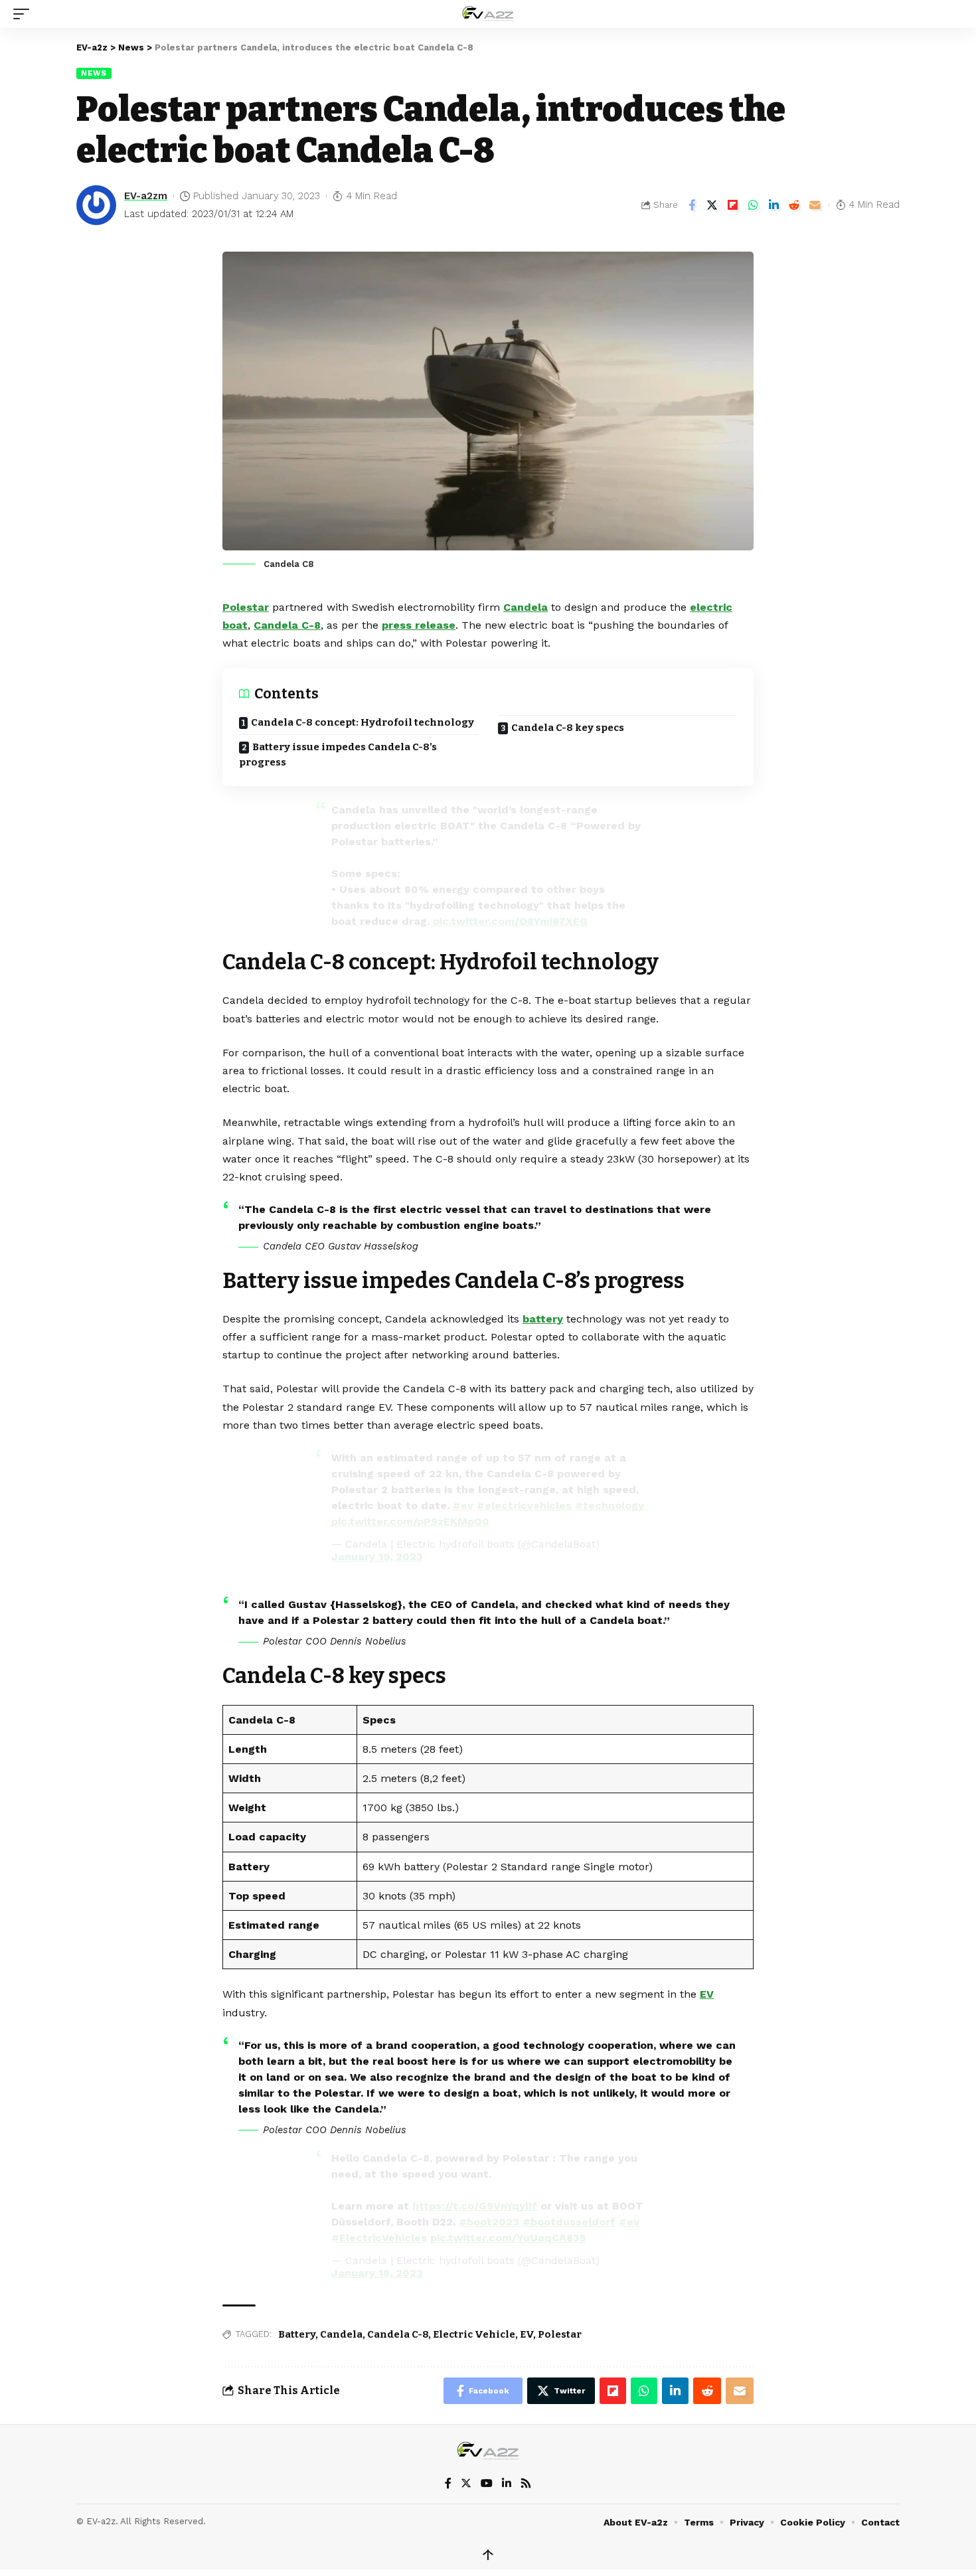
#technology (610, 1505)
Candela (526, 607)
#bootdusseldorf (569, 2222)
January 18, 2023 (377, 2273)
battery (543, 1319)
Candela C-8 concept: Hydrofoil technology (363, 722)
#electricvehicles (524, 1505)
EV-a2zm (146, 196)
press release (419, 625)
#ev (463, 1505)
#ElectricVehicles (379, 2238)
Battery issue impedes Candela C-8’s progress (338, 755)
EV (707, 1994)
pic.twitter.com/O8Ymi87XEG (510, 921)
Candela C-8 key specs (568, 728)
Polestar (246, 607)
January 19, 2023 (377, 1557)
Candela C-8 (287, 625)
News (94, 73)
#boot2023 (489, 2222)
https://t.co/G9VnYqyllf (475, 2206)
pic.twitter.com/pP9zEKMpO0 (410, 1521)
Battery (297, 2334)
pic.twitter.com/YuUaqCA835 (508, 2238)
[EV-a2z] (488, 14)
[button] (25, 14)
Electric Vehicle (474, 2334)
